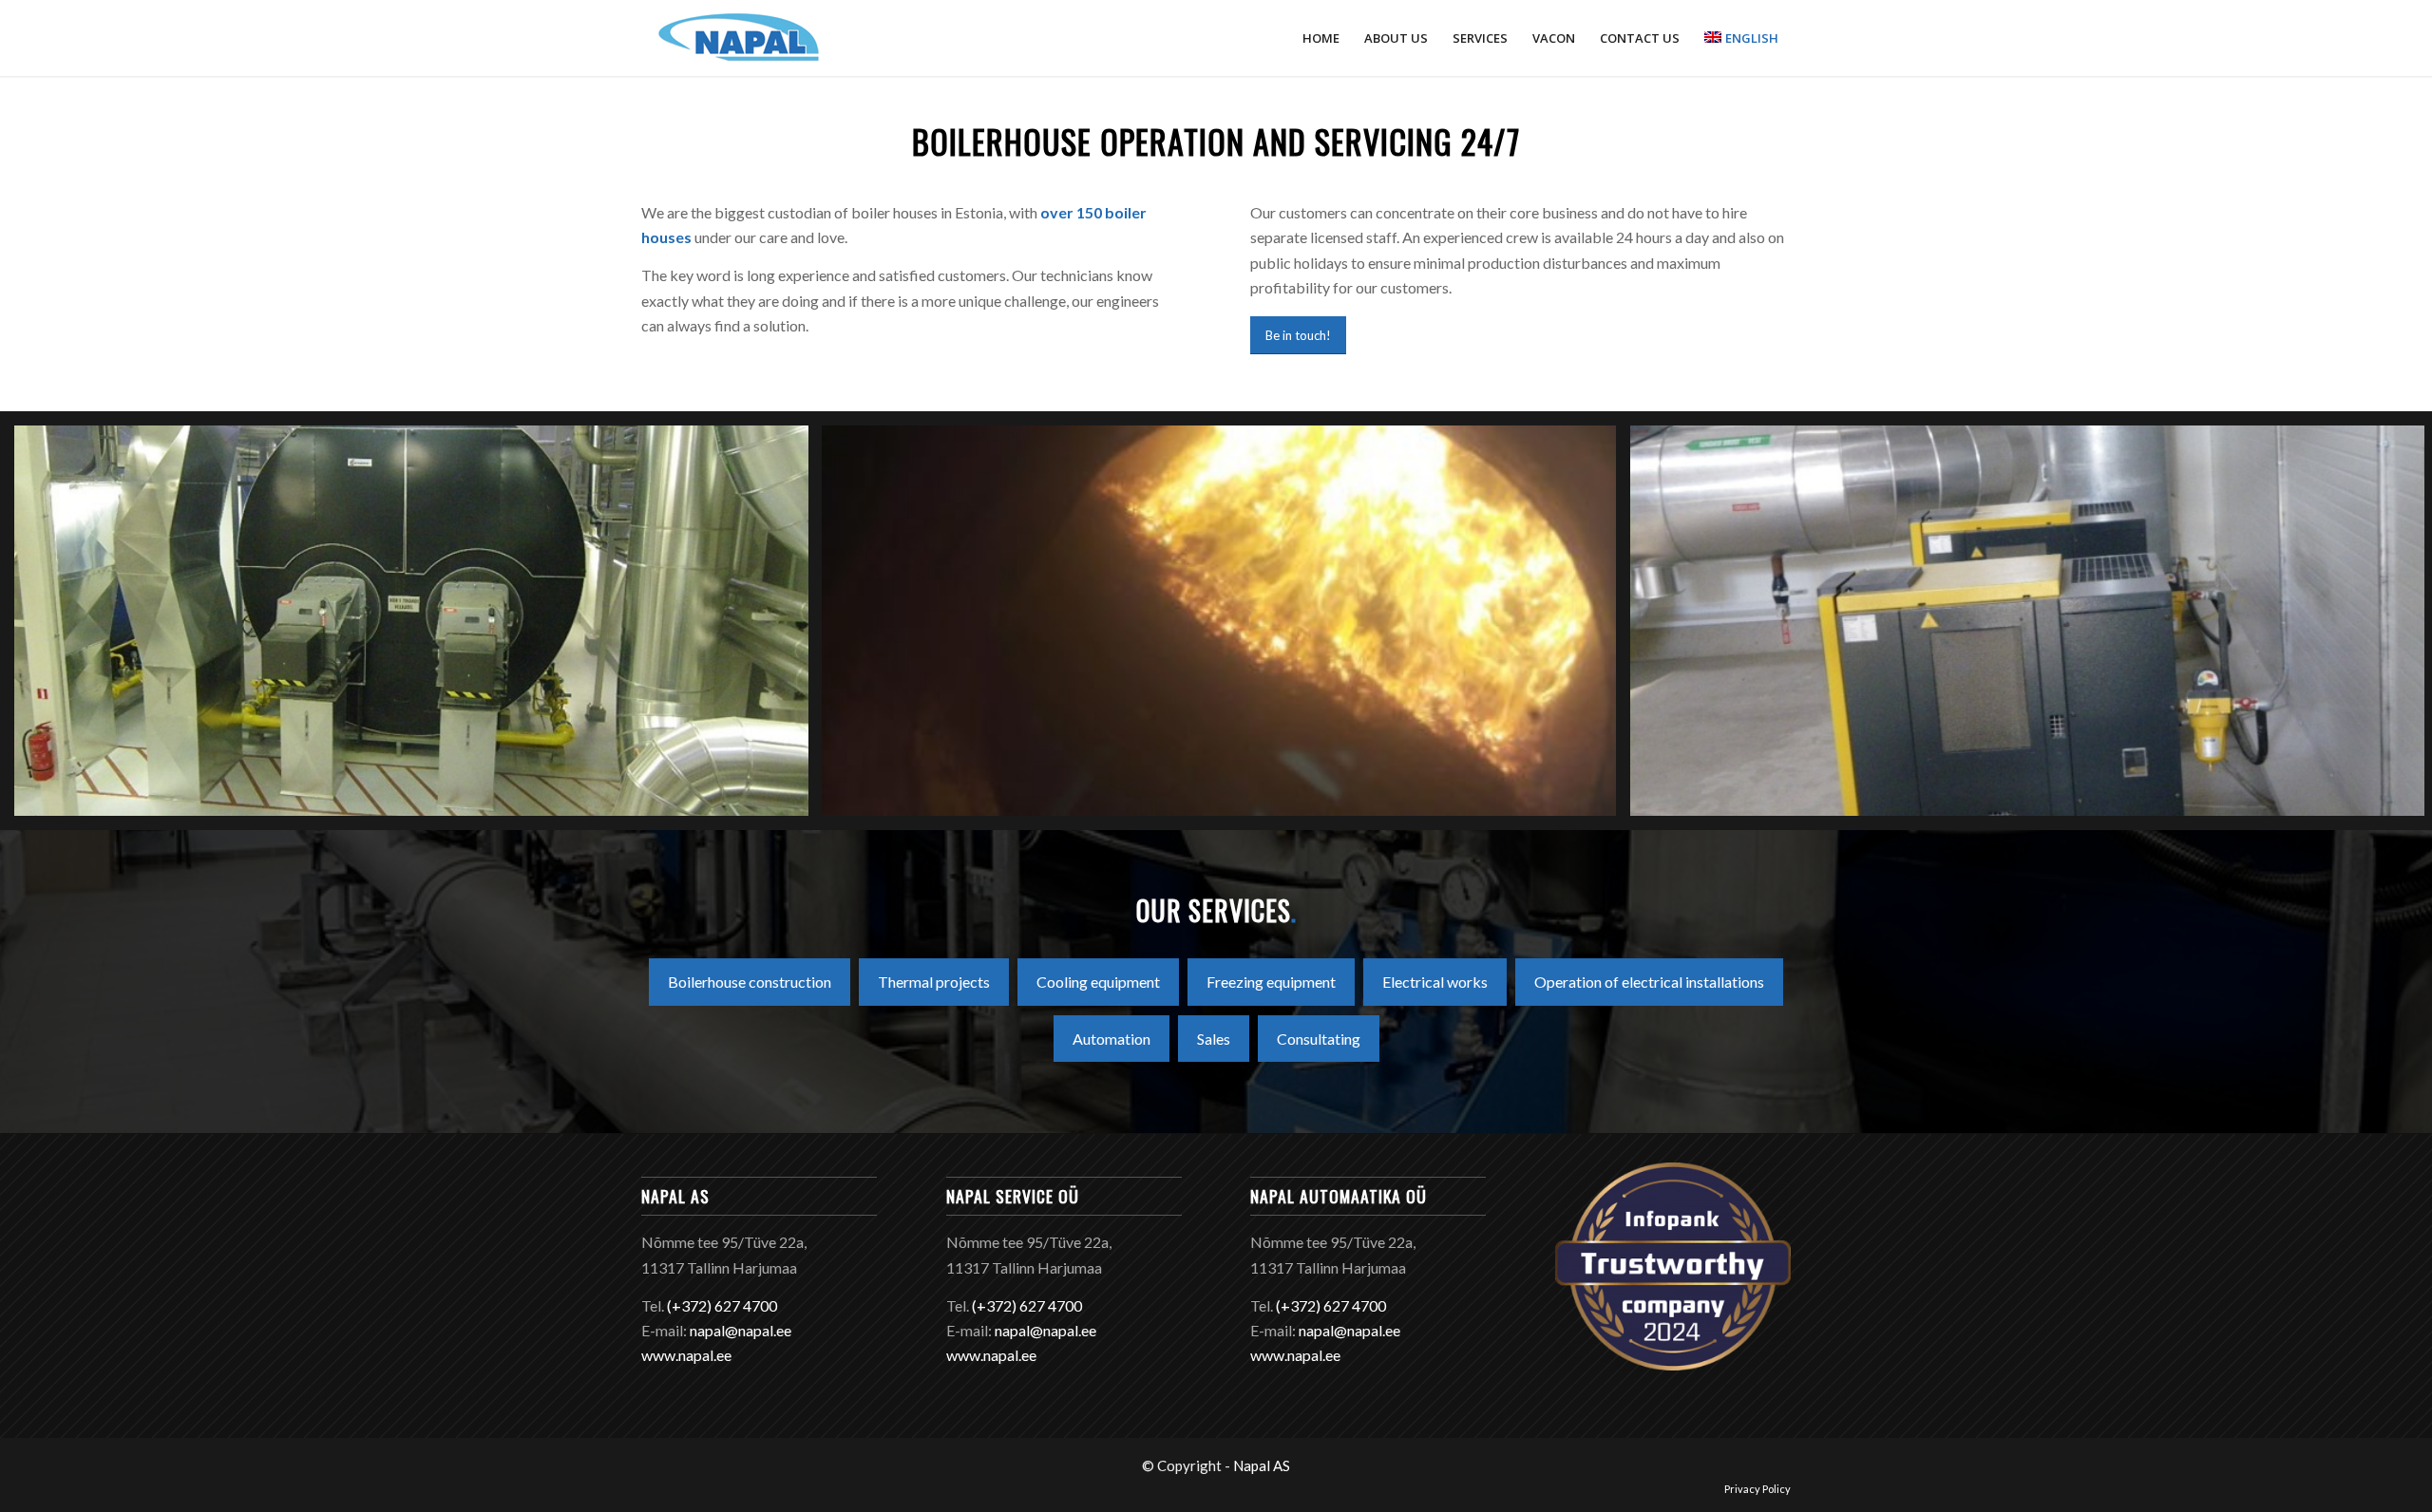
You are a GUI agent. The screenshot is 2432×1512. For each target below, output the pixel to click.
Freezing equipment (1271, 982)
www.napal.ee (686, 1355)
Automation (1111, 1039)
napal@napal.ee (741, 1330)
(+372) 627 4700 (722, 1305)
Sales (1214, 1039)
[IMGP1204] (418, 627)
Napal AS (1262, 1465)
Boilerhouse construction (750, 982)
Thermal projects (934, 982)
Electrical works (1435, 982)
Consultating (1319, 1039)
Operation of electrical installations (1649, 982)
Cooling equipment (1098, 982)
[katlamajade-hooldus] (1226, 627)
